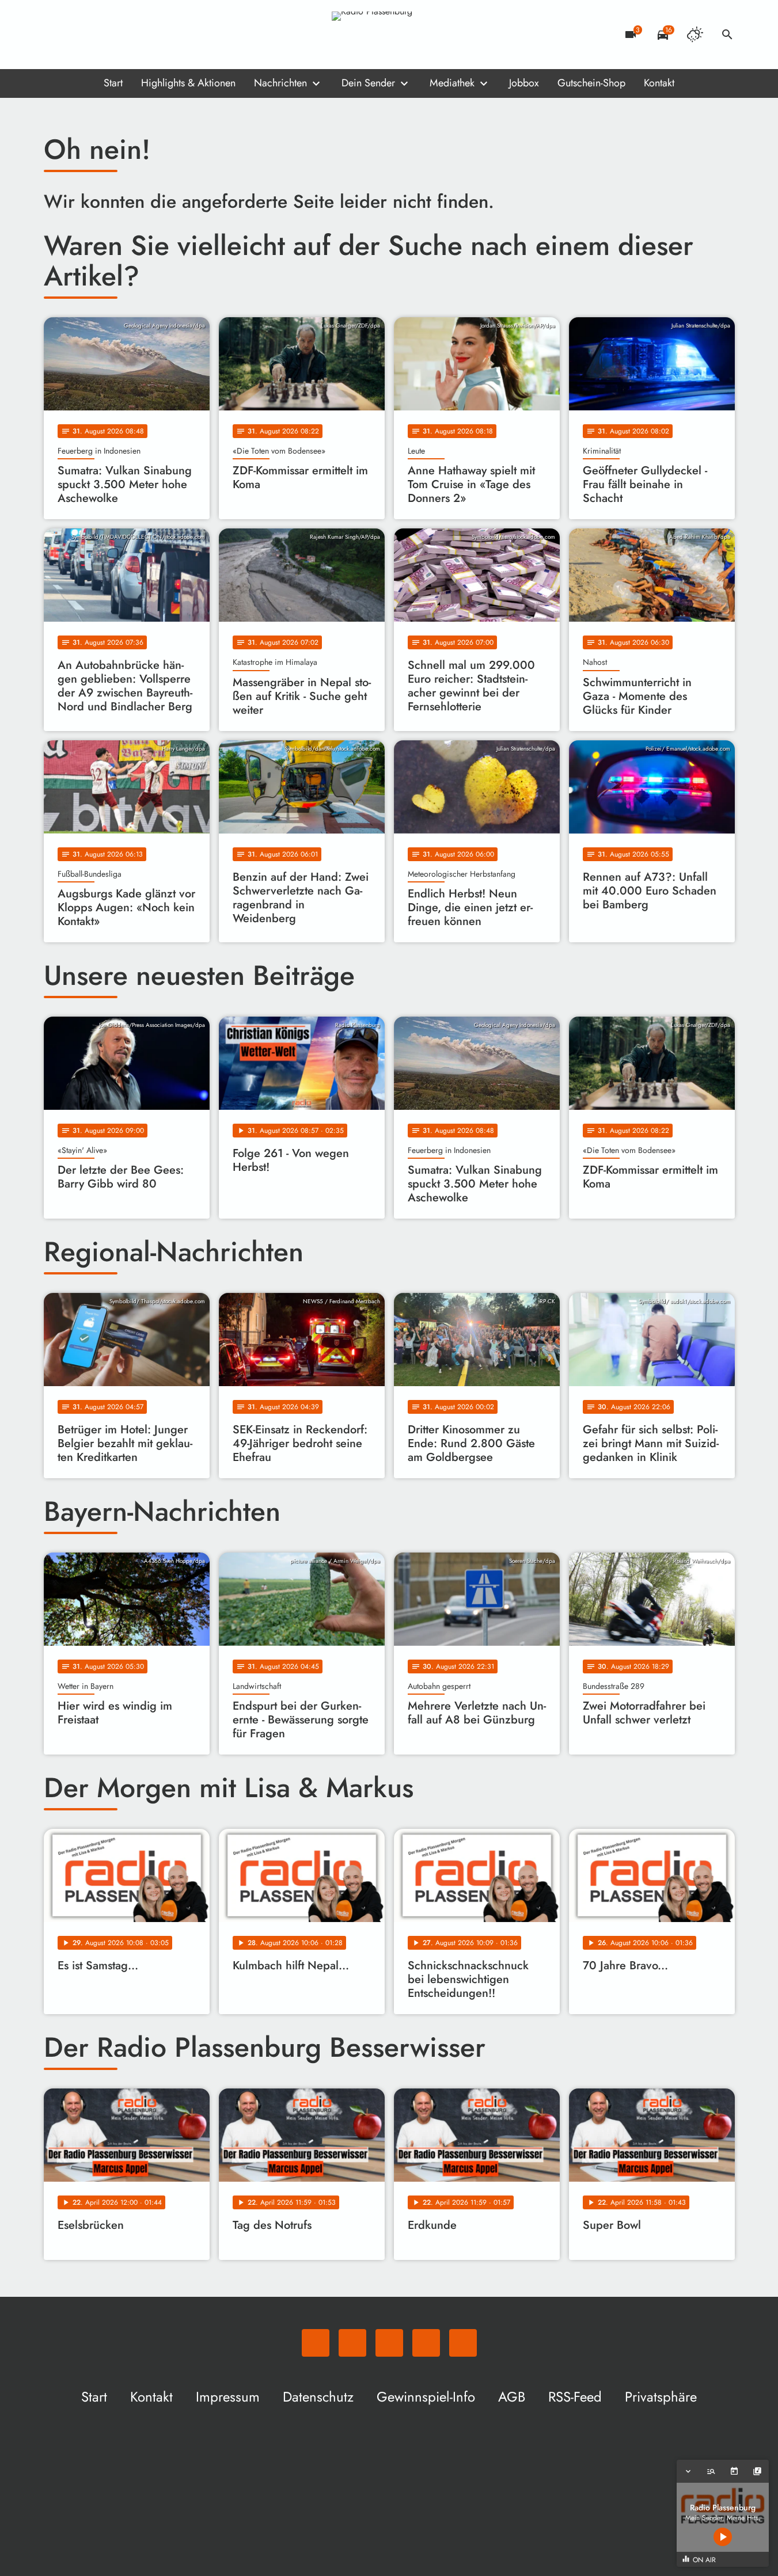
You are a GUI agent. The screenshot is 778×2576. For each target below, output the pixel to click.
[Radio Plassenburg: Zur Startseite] (389, 35)
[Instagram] (101, 35)
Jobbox (524, 83)
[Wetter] (695, 35)
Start (113, 83)
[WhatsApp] (55, 35)
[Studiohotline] (147, 35)
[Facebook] (78, 35)
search (727, 35)
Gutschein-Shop (591, 83)
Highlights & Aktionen (188, 83)
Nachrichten (280, 83)
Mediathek (452, 83)
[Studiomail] (124, 35)
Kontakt (659, 83)
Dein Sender (368, 83)
